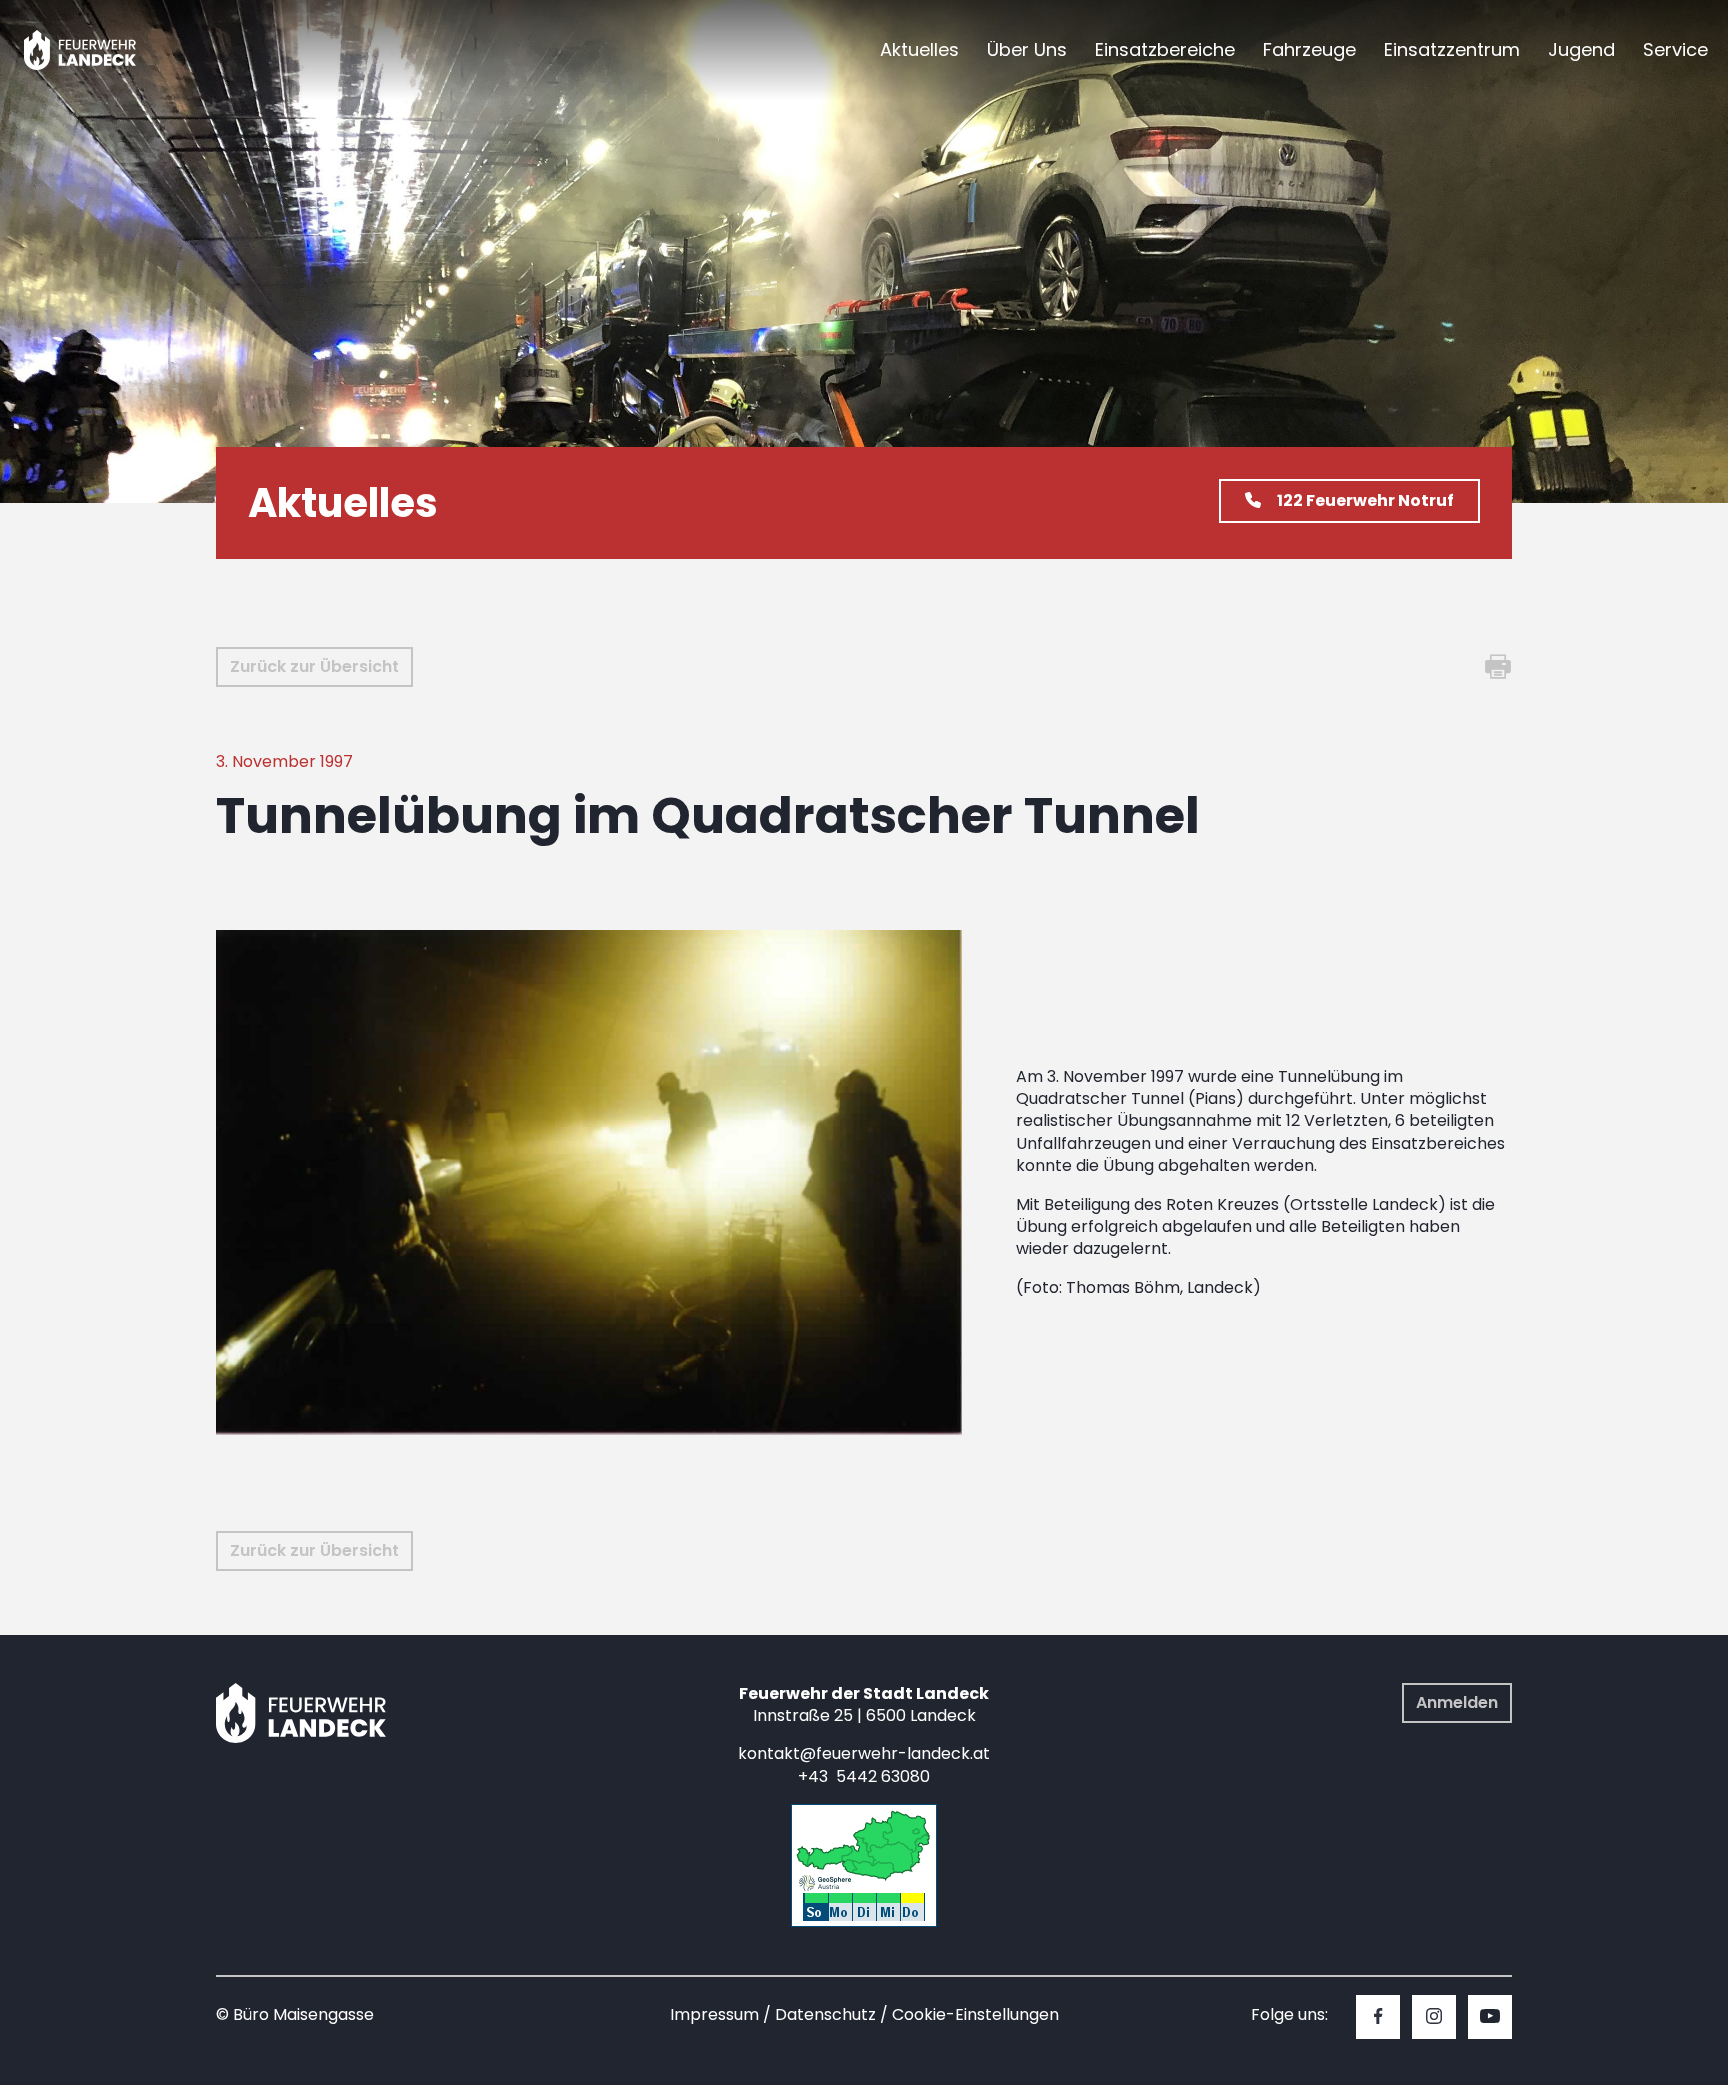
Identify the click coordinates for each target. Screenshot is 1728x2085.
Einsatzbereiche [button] (1165, 49)
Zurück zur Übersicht (314, 666)
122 (1365, 500)
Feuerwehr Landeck (102, 50)
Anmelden (1457, 1702)
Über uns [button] (1027, 49)
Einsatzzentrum (1452, 49)
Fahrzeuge (1309, 49)
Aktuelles (919, 49)
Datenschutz (825, 2014)
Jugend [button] (1581, 49)
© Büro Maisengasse (295, 2014)
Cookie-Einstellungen (975, 2014)
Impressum (714, 2014)
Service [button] (1675, 49)
